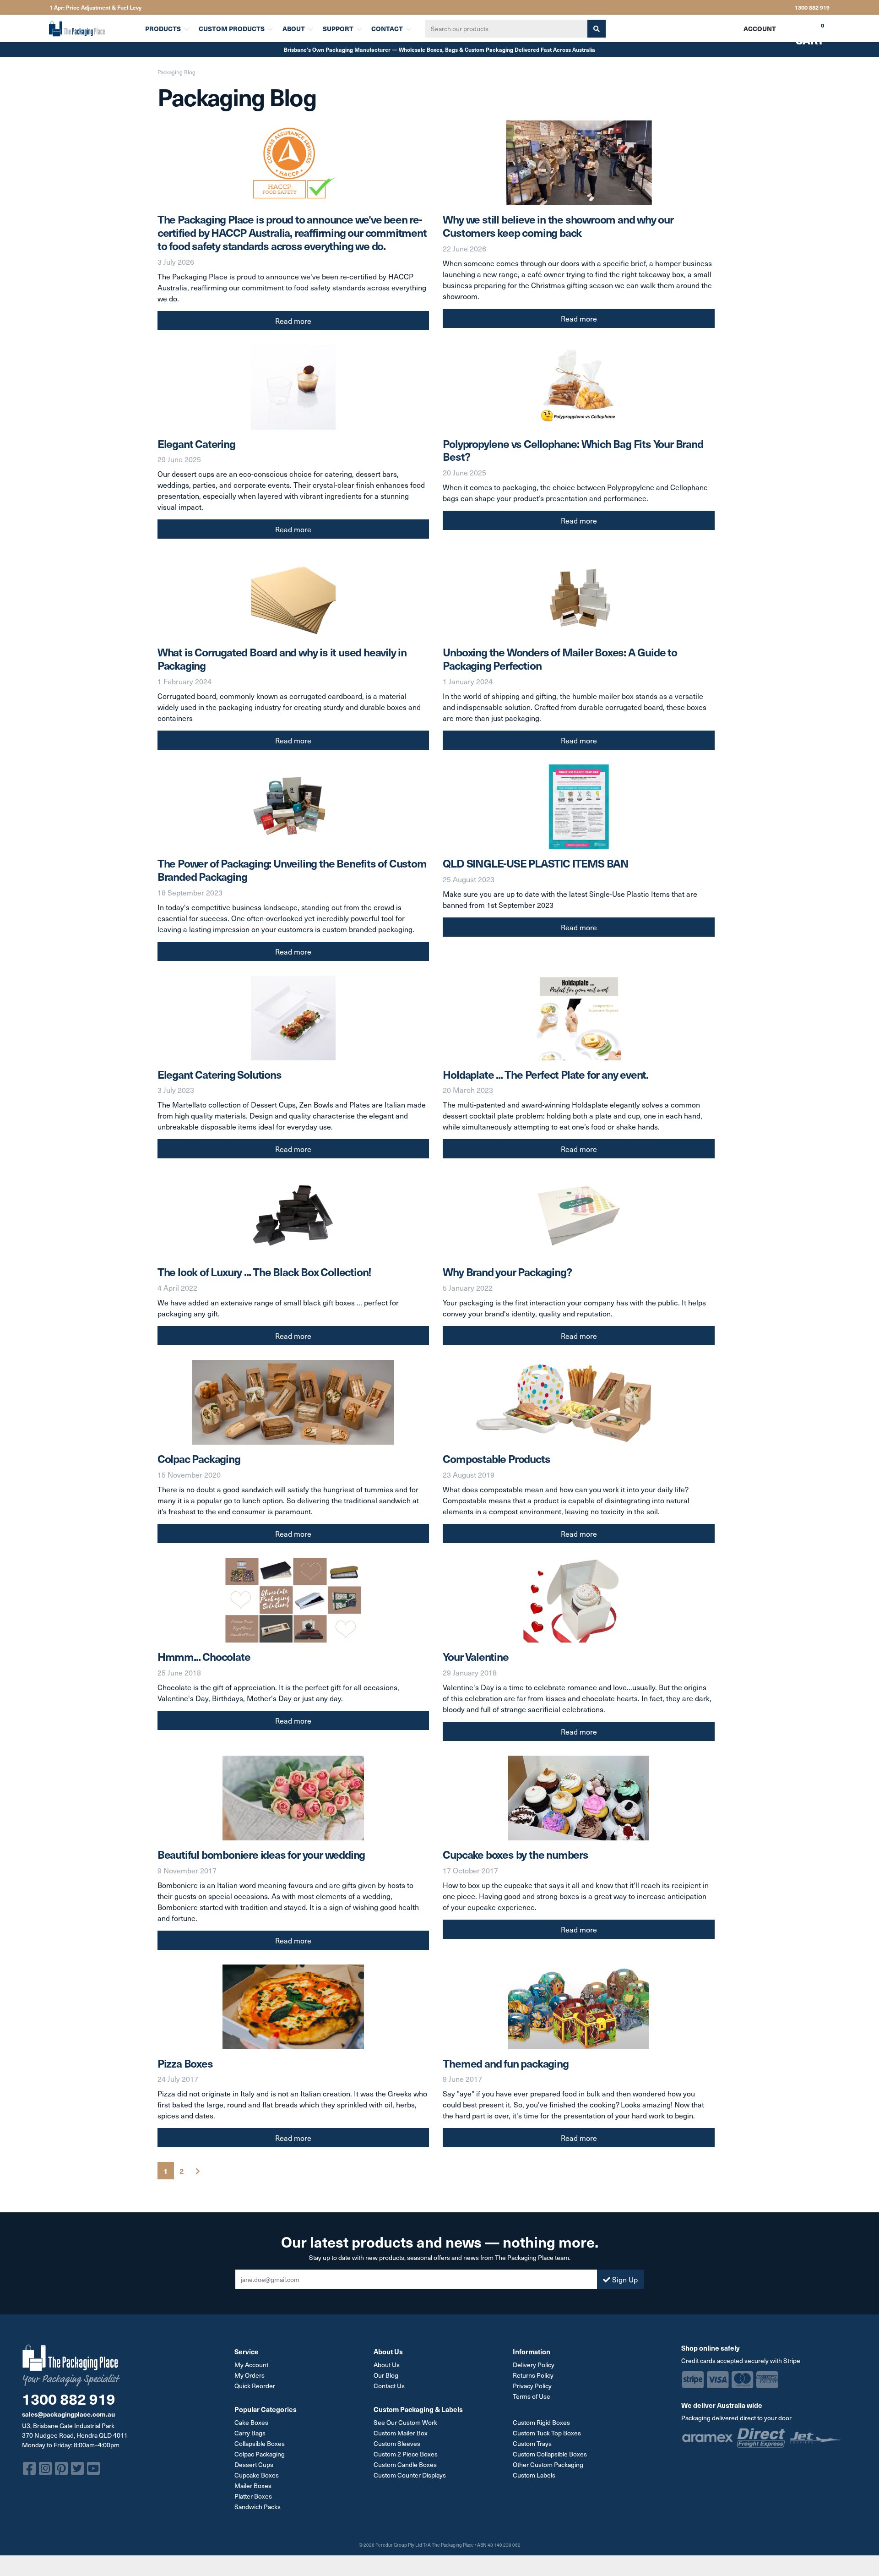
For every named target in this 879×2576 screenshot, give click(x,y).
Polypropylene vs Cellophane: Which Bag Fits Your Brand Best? (573, 450)
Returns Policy (533, 2375)
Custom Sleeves (397, 2443)
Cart (803, 32)
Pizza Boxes (185, 2063)
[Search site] (597, 29)
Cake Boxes (251, 2422)
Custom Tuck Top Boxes (547, 2433)
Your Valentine (475, 1656)
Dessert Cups (254, 2464)
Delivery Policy (534, 2365)
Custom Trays (532, 2443)
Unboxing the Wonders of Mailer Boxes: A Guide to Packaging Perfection (560, 658)
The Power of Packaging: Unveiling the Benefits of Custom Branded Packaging (292, 870)
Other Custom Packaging (548, 2464)
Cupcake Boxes (257, 2475)
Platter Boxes (253, 2496)
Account (760, 28)
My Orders (250, 2375)
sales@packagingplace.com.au (68, 2414)
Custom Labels (534, 2475)
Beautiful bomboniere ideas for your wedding (261, 1854)
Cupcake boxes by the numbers (515, 1854)
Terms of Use (532, 2396)
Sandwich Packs (258, 2507)
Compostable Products (496, 1458)
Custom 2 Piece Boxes (406, 2454)
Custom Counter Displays (410, 2475)
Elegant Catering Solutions (220, 1074)
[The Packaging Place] (91, 28)
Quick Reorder (255, 2386)
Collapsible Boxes (260, 2443)
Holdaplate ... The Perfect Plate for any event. (545, 1074)
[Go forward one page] (198, 2171)
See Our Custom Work (405, 2422)
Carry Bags (250, 2433)
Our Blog (386, 2375)
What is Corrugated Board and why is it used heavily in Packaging (282, 658)
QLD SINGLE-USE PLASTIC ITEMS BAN (536, 863)
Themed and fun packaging (505, 2063)
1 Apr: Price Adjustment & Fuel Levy (95, 7)
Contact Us (389, 2386)
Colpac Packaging (199, 1458)
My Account (251, 2365)
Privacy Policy (532, 2386)
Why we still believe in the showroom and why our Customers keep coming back (558, 226)
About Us (387, 2365)
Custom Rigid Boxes (541, 2422)
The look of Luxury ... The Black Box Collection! (264, 1272)
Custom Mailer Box (401, 2433)
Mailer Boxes (253, 2486)
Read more (293, 321)
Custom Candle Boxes (405, 2464)
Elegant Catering (196, 443)
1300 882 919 (812, 7)
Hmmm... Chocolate (204, 1656)
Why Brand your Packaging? (507, 1272)
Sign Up (624, 2279)
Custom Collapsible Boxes (550, 2454)
